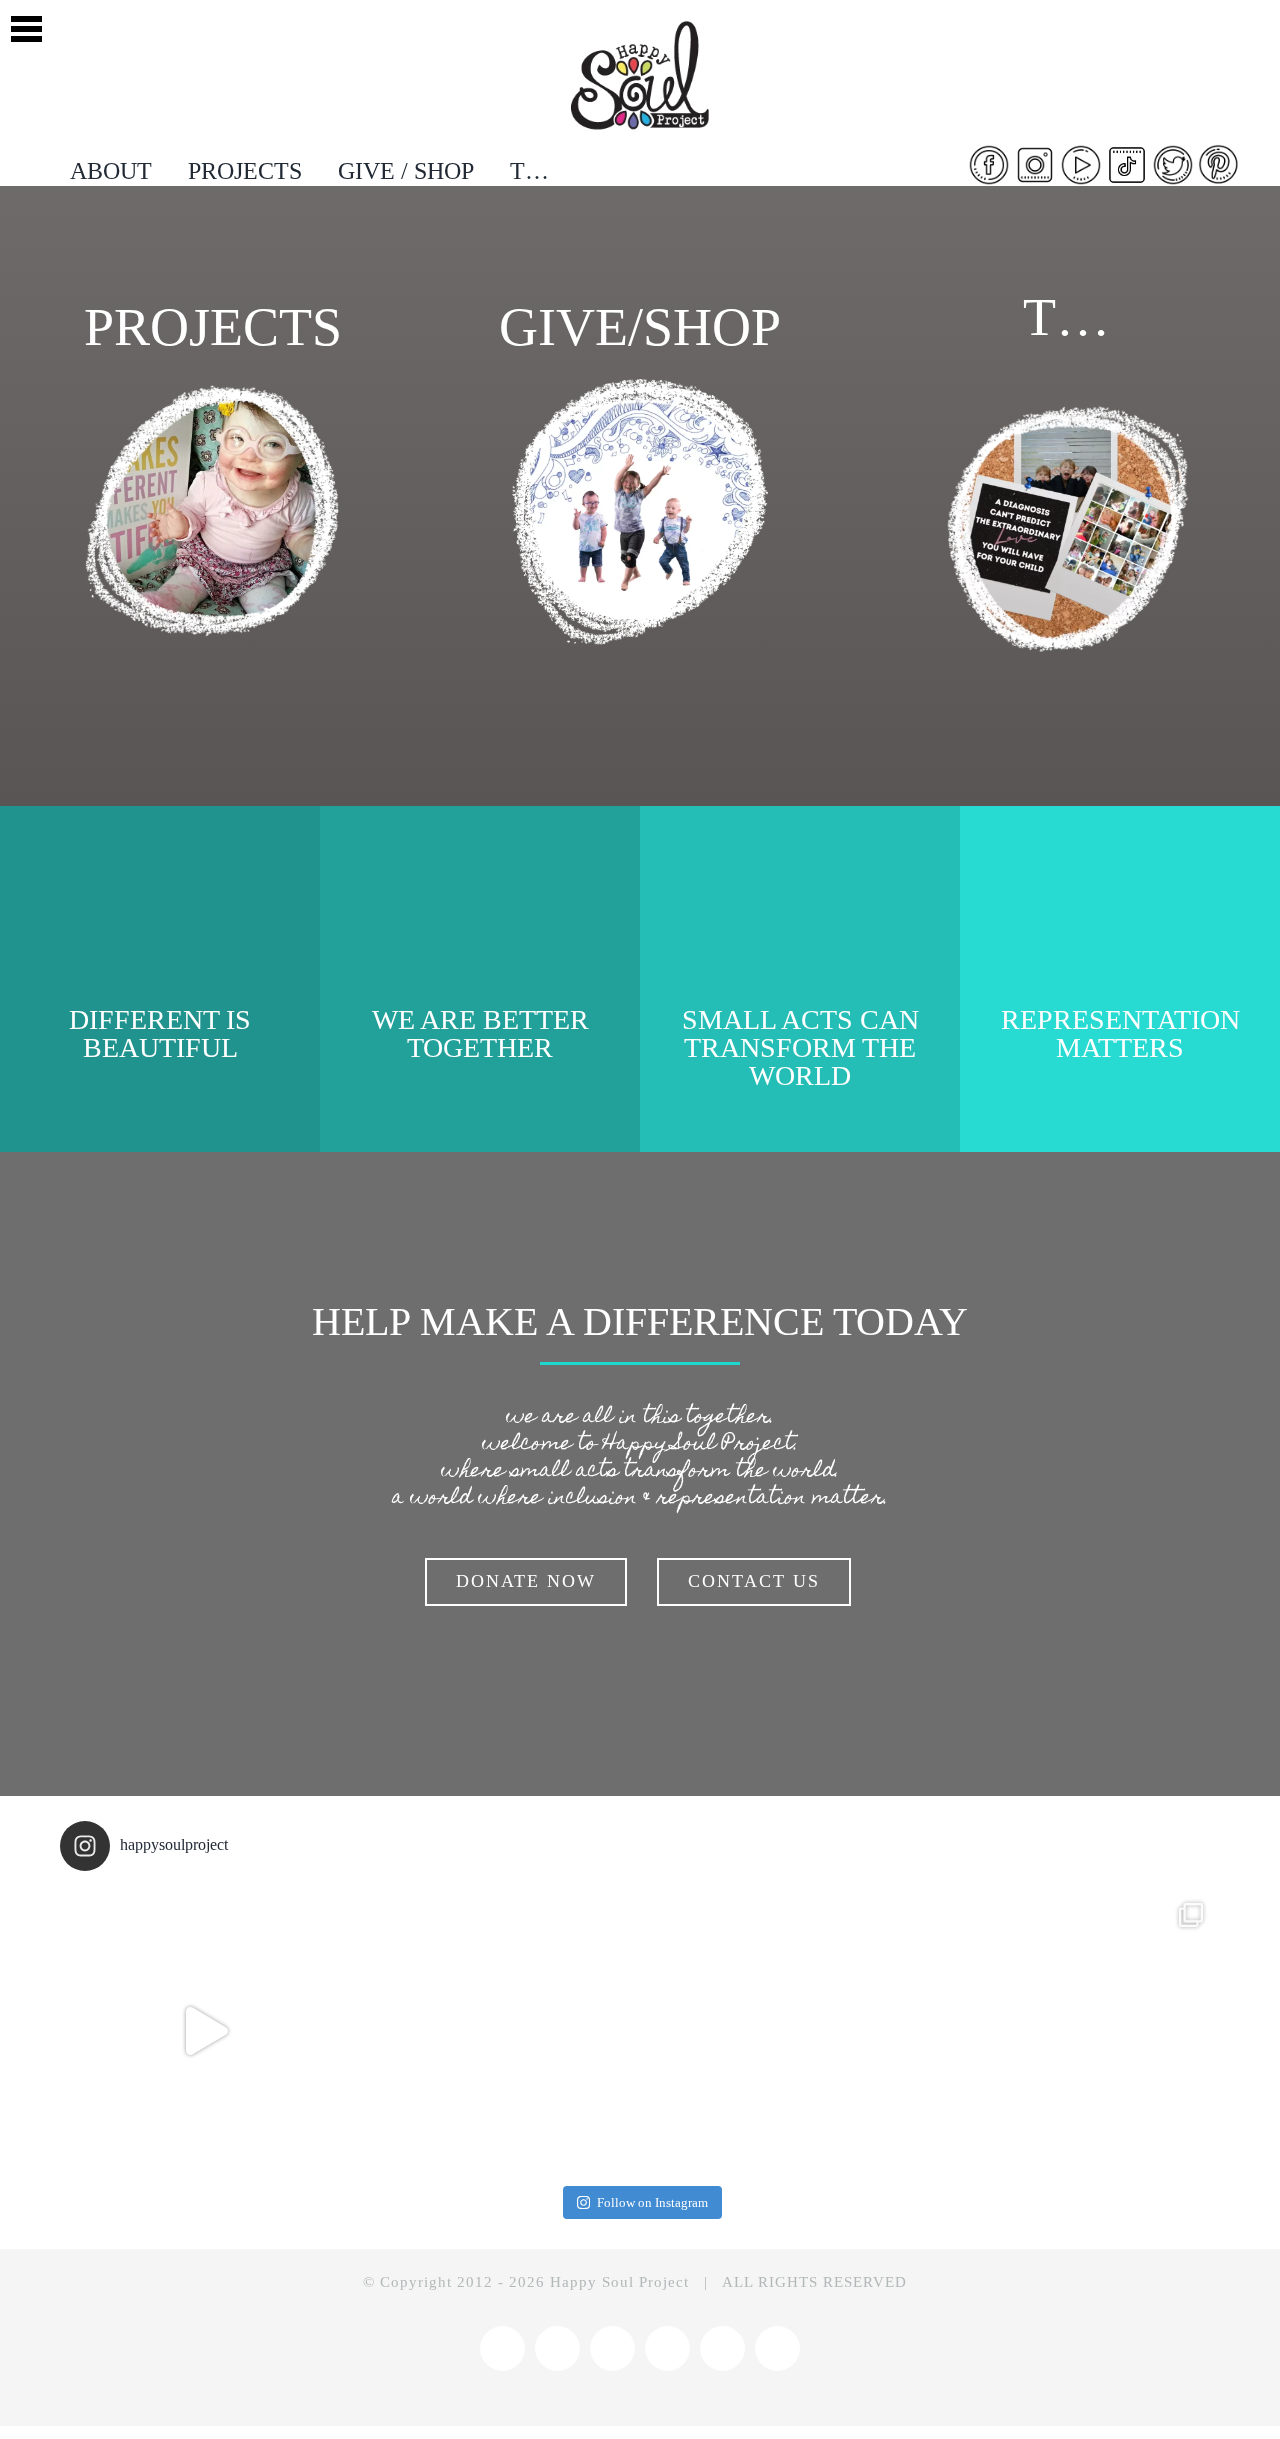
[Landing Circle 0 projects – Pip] (213, 386)
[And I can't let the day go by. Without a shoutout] (495, 2031)
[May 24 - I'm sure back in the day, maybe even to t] (205, 2031)
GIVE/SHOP (640, 327)
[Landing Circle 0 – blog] (1067, 408)
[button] (26, 26)
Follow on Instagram (652, 2202)
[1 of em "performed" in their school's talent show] (1075, 2031)
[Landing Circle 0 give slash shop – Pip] (640, 386)
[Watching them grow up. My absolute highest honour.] (785, 2031)
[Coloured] (640, 22)
